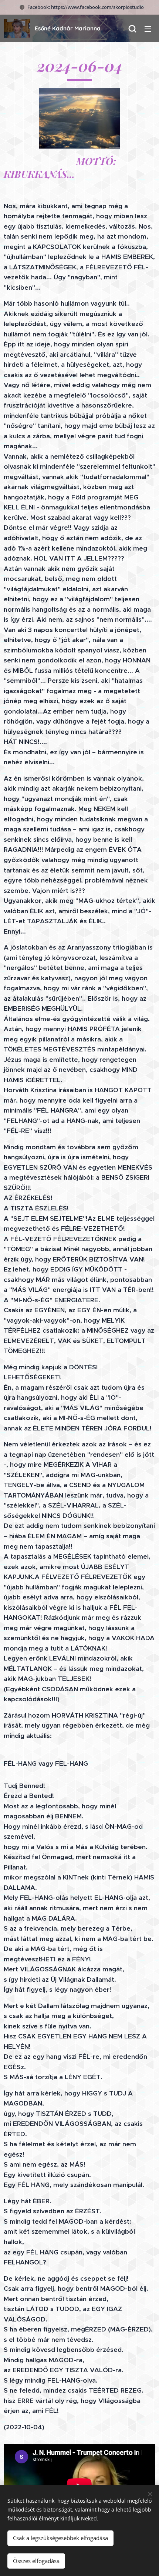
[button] (132, 29)
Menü (148, 29)
